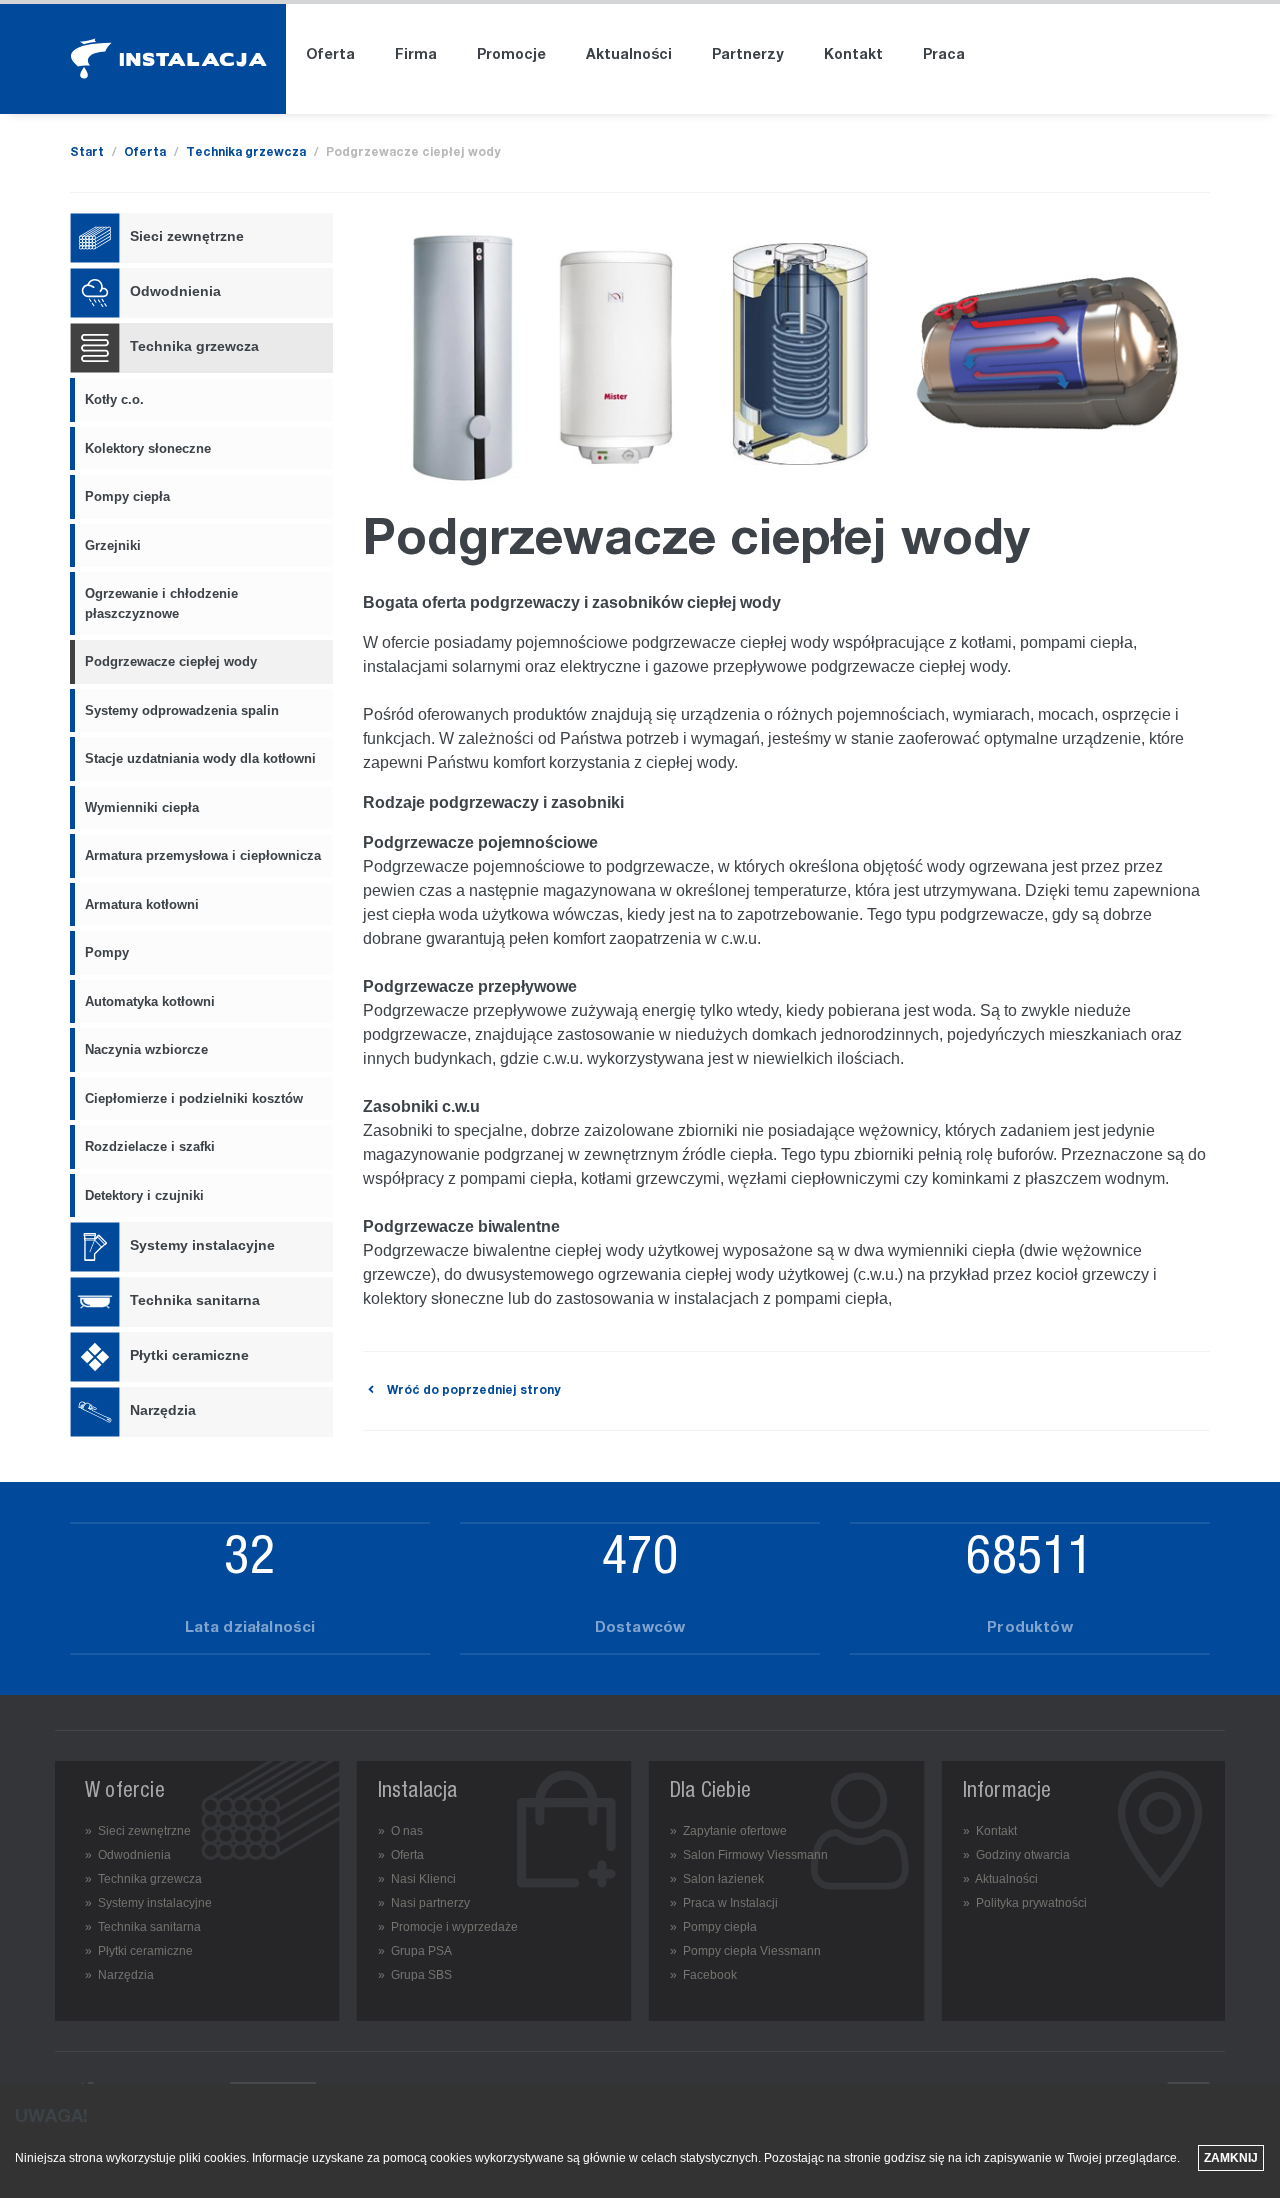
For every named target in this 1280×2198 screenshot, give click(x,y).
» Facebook (703, 1975)
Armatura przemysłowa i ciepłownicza (203, 855)
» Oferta (401, 1855)
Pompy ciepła (127, 496)
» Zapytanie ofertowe (728, 1831)
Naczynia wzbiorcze (146, 1049)
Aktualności (629, 56)
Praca (944, 56)
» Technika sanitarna (143, 1927)
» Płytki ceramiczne (139, 1951)
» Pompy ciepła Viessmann (745, 1951)
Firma (416, 56)
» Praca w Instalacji (724, 1903)
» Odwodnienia (128, 1855)
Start (87, 153)
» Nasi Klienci (417, 1879)
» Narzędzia (119, 1975)
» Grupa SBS (415, 1975)
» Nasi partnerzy (424, 1903)
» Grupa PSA (415, 1951)
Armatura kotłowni (142, 904)
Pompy (107, 952)
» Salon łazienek (717, 1879)
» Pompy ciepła (713, 1927)
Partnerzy (748, 56)
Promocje (511, 56)
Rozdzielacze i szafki (150, 1146)
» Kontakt (990, 1831)
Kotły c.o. (114, 399)
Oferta (330, 56)
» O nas (400, 1831)
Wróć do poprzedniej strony (472, 1391)
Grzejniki (113, 545)
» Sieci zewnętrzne (138, 1831)
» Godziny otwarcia (1016, 1855)
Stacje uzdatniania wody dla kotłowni (200, 758)
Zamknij (1231, 2158)
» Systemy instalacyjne (148, 1903)
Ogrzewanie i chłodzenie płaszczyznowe (161, 603)
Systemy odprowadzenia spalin (182, 710)
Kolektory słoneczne (148, 448)
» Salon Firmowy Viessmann (749, 1855)
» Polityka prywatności (1025, 1903)
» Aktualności (1000, 1879)
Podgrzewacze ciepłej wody (171, 661)
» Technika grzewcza (143, 1879)
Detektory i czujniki (144, 1195)
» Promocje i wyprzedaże (448, 1927)
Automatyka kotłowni (150, 1001)
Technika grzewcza (246, 153)
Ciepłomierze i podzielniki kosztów (194, 1098)
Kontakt (853, 56)
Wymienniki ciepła (142, 807)
